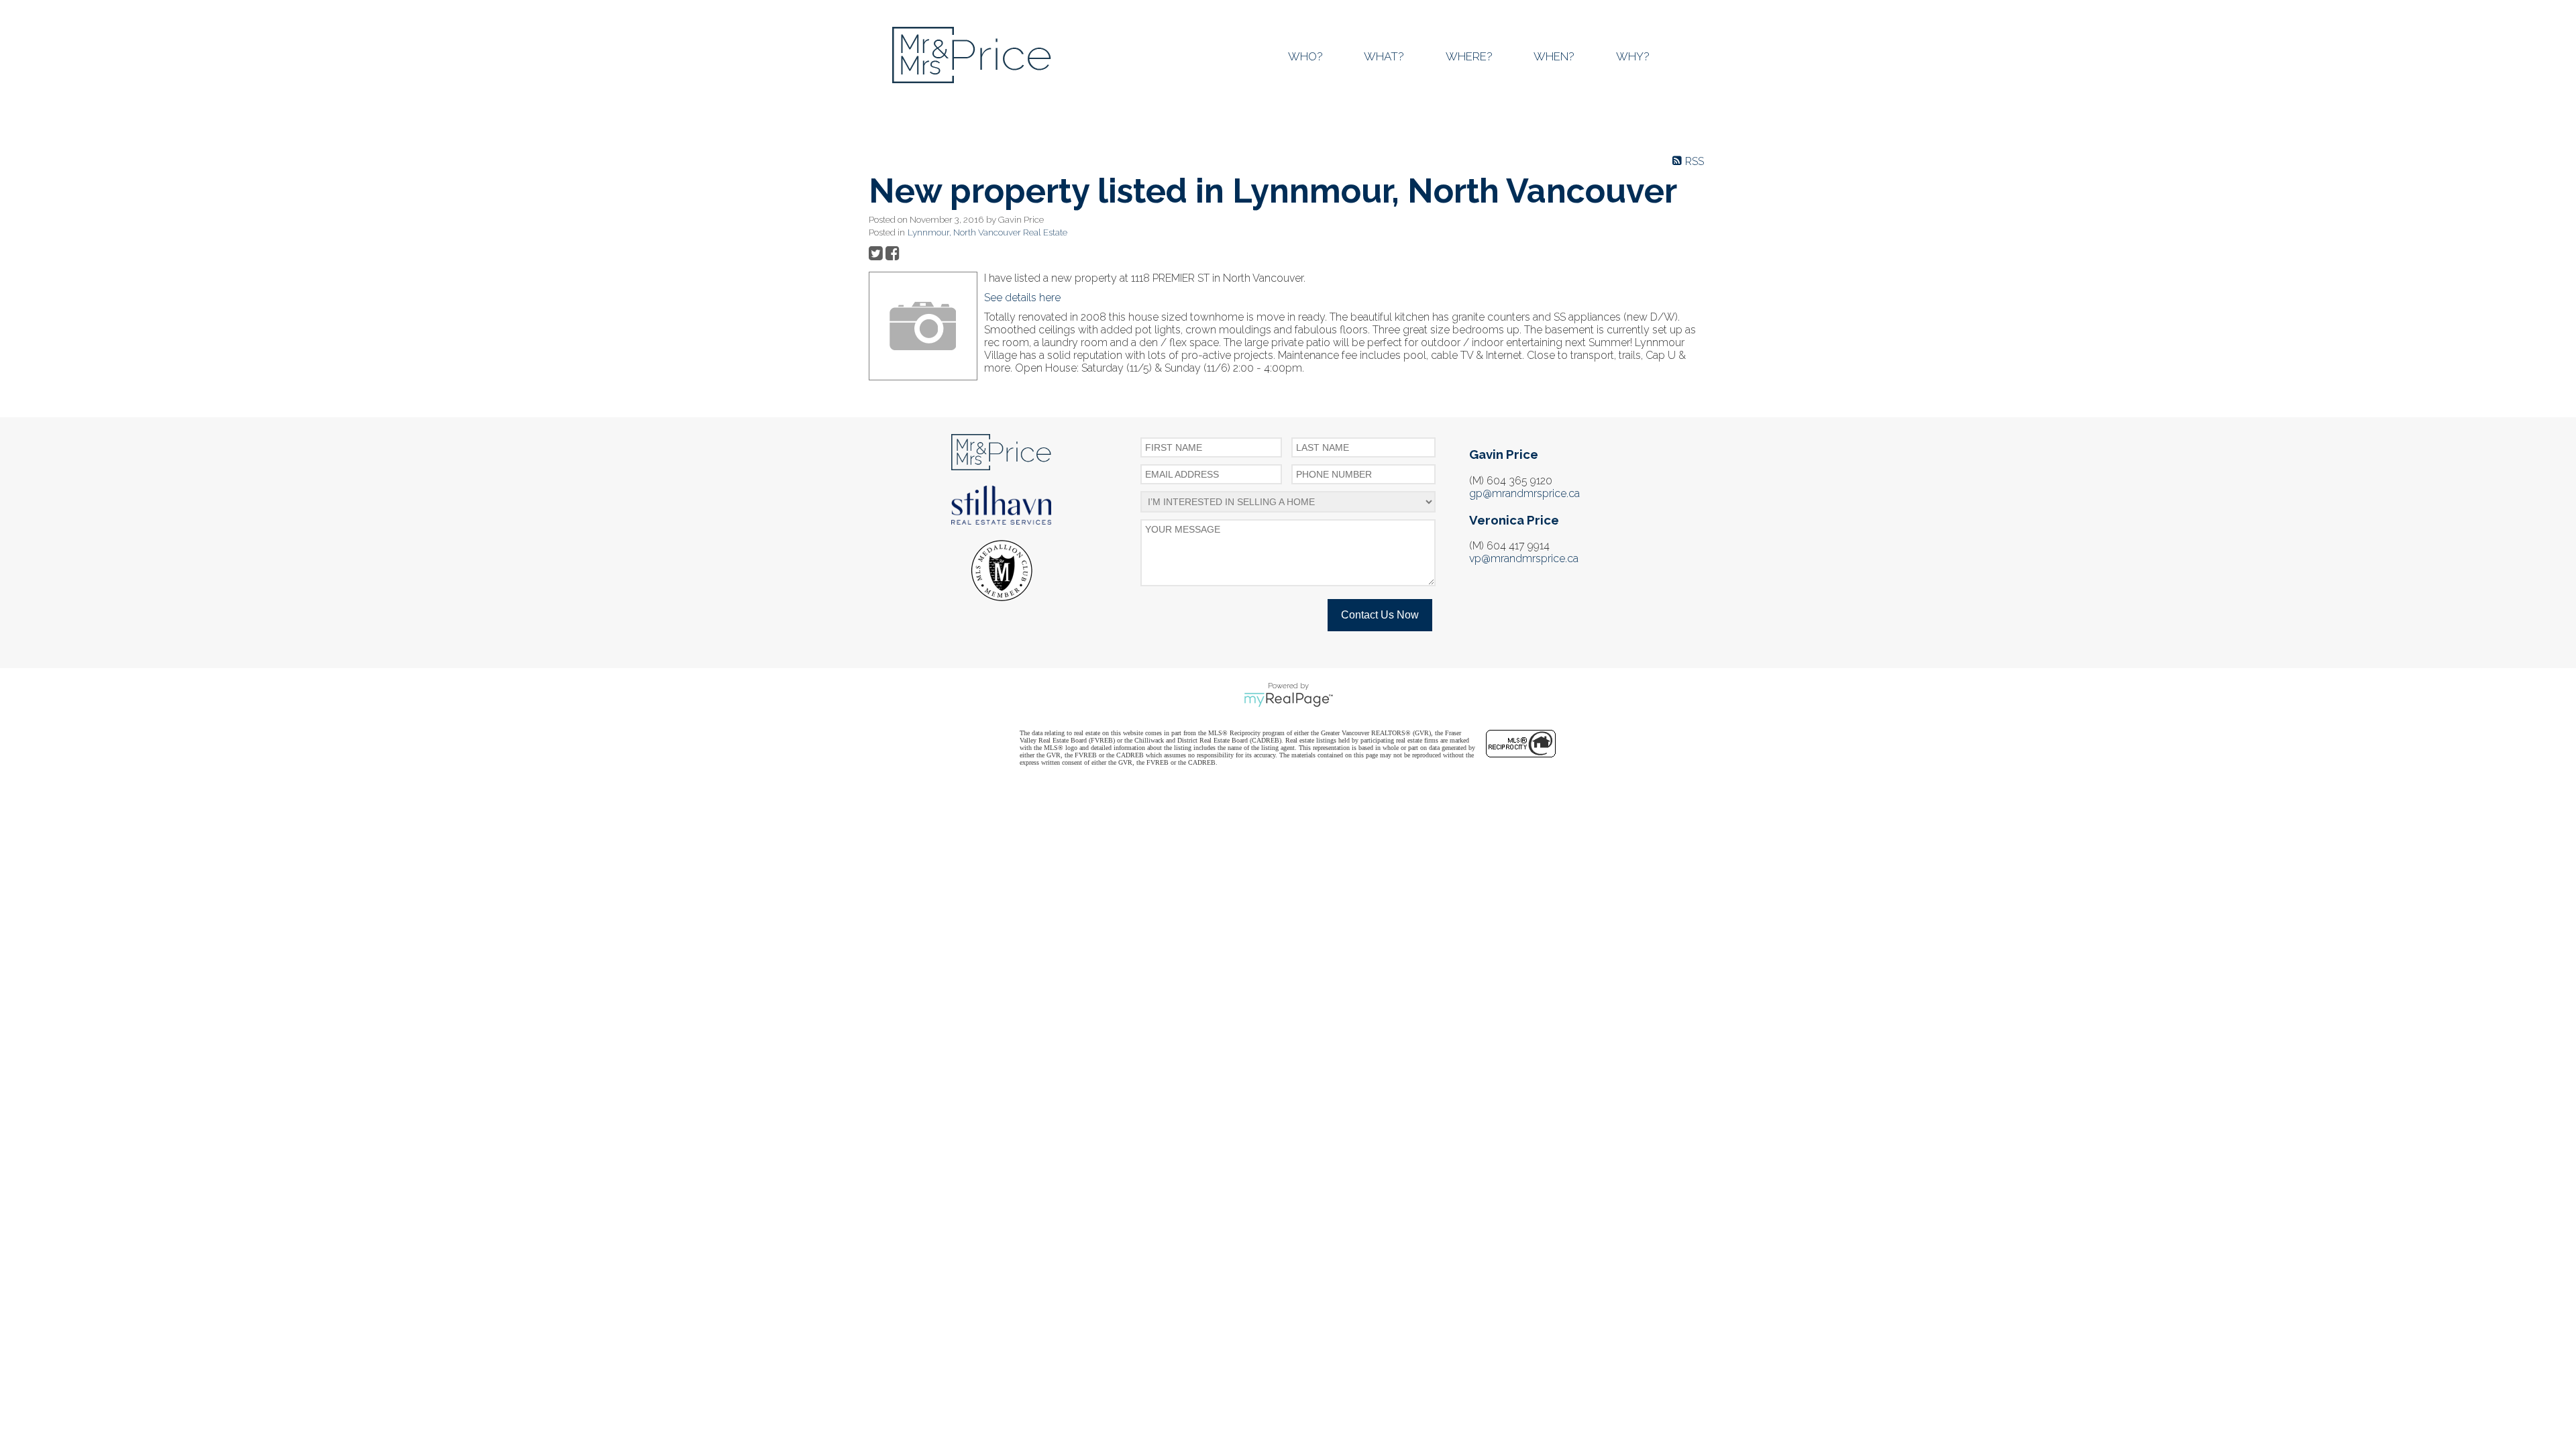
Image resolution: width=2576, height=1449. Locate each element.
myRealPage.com (1288, 700)
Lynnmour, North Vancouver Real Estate (987, 232)
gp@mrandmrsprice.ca (1524, 493)
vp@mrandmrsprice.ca (1524, 558)
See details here (1022, 298)
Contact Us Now (1380, 615)
